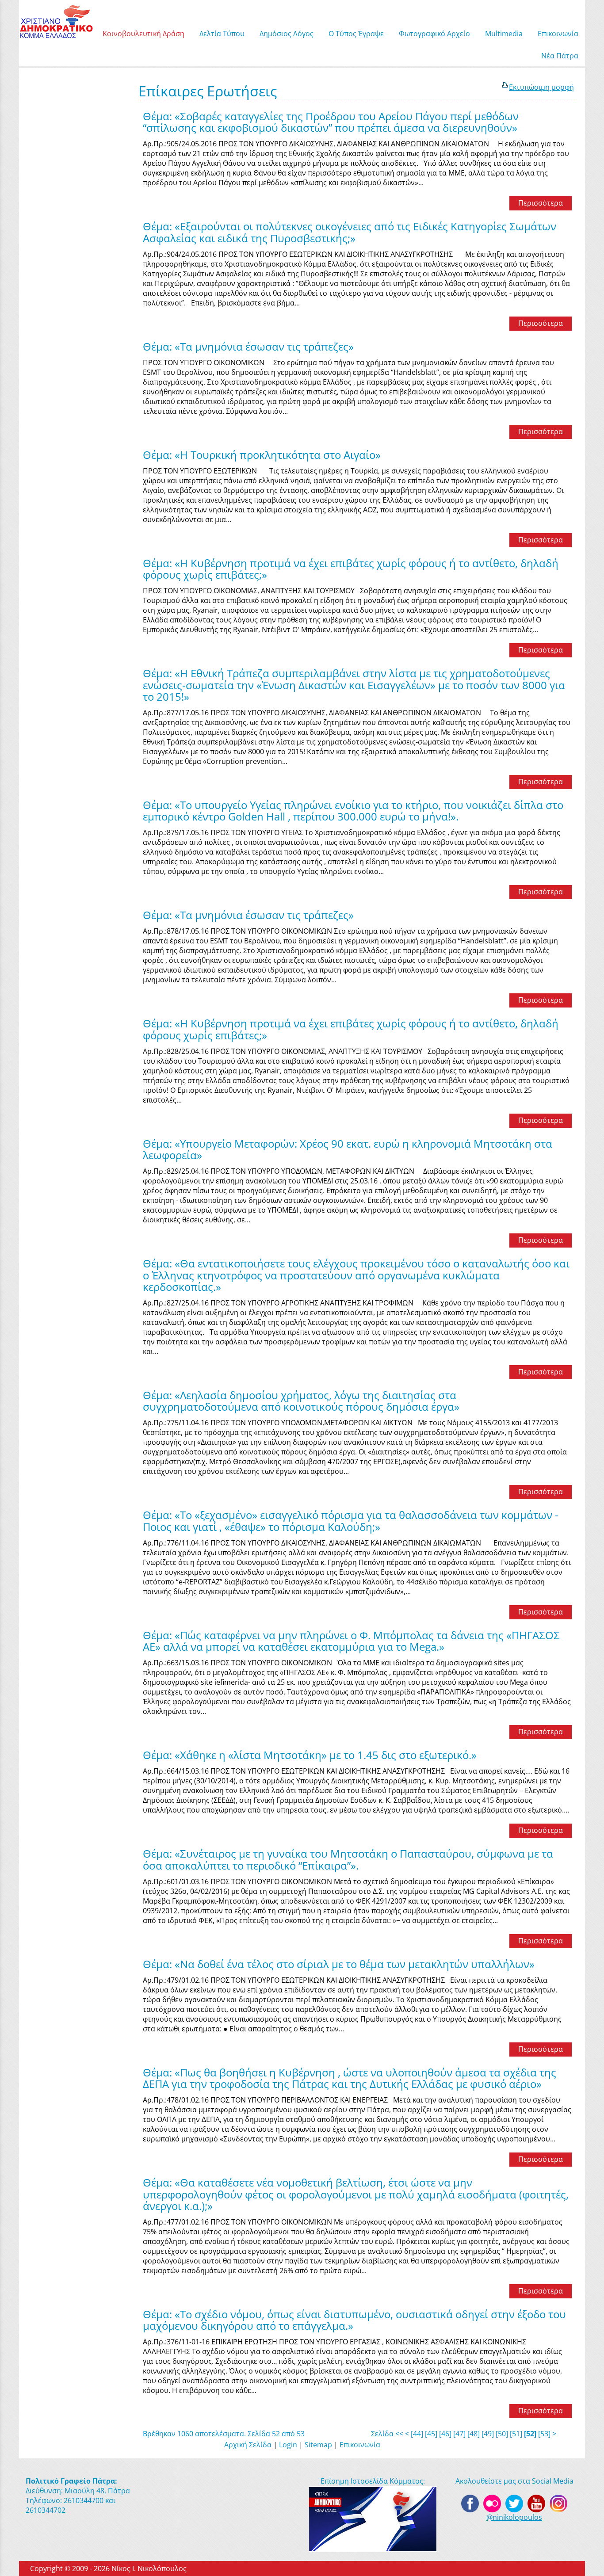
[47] (459, 2434)
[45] (431, 2434)
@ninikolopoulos (514, 2517)
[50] (502, 2434)
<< (399, 2434)
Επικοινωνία (360, 2445)
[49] (488, 2434)
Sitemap (318, 2445)
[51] (516, 2434)
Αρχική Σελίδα (248, 2445)
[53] (544, 2434)
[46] (445, 2434)
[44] (417, 2434)
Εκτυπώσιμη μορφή (541, 87)
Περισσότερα (541, 203)
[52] (530, 2434)
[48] (474, 2434)
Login (288, 2445)
